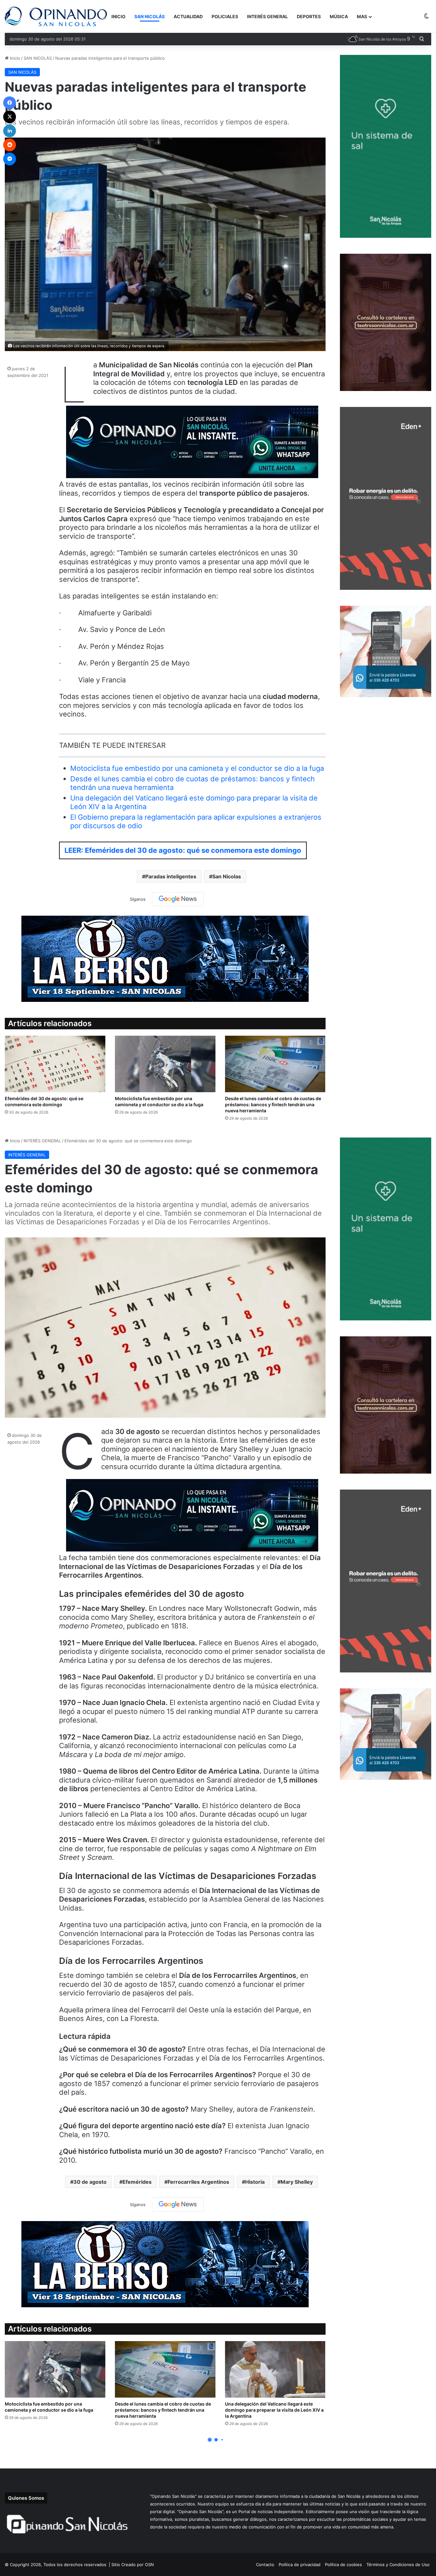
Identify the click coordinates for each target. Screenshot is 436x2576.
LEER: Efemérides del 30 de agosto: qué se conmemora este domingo (183, 850)
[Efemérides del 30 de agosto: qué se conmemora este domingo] (55, 1064)
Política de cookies (343, 2565)
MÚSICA (339, 16)
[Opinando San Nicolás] (56, 16)
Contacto (265, 2565)
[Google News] (178, 899)
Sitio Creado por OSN (133, 2565)
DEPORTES (309, 16)
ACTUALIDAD (188, 16)
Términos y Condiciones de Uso (398, 2565)
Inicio (14, 58)
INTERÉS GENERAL (267, 16)
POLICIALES (225, 16)
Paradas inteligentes (171, 876)
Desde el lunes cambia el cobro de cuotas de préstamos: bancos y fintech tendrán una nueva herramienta (273, 1104)
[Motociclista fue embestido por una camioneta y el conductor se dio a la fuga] (165, 1064)
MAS (362, 16)
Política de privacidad (300, 2565)
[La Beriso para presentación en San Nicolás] (165, 958)
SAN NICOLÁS (150, 16)
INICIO (118, 16)
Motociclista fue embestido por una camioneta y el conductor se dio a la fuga (197, 768)
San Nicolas (227, 876)
